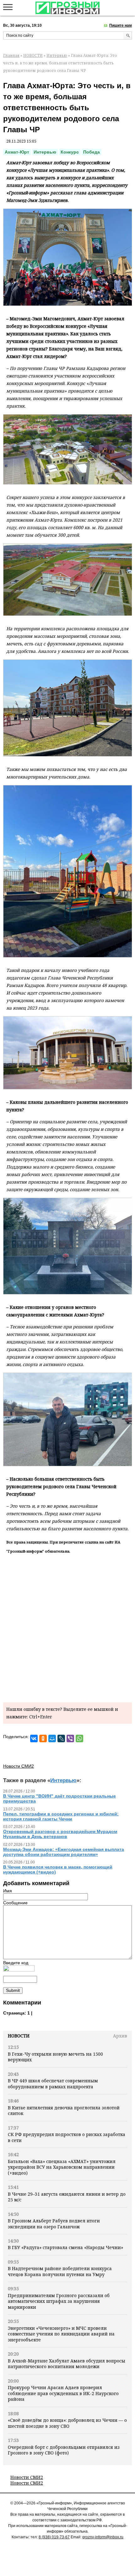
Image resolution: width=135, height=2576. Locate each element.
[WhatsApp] (79, 1738)
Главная (11, 55)
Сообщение (15, 1903)
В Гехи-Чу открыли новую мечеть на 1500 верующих (55, 2057)
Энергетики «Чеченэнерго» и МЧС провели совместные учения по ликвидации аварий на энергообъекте (61, 2334)
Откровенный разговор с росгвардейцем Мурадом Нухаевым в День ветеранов (60, 1834)
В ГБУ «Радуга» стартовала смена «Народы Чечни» (65, 2247)
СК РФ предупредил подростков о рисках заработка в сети (67, 2137)
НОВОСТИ (33, 55)
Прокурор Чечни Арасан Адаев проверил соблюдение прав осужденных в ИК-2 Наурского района (63, 2393)
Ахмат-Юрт (17, 152)
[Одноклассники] (43, 1738)
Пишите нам (121, 25)
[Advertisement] (67, 1627)
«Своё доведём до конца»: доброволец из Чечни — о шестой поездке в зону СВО (67, 2423)
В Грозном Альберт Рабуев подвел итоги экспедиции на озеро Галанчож (54, 2223)
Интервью (57, 55)
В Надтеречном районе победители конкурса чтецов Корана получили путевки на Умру (60, 2271)
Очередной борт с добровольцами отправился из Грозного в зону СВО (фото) (64, 2450)
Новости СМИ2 (27, 2477)
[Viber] (70, 1738)
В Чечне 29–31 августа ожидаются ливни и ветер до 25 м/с (67, 2197)
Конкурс (70, 152)
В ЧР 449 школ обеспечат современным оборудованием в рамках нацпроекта (53, 2083)
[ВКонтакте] (34, 1738)
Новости (19, 2036)
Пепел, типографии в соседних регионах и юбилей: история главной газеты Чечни (61, 1816)
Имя (8, 1891)
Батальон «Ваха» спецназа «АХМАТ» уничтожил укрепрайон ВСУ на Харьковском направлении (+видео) (62, 2167)
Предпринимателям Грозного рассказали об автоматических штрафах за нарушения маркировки (59, 2301)
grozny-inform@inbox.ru (103, 2537)
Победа (92, 152)
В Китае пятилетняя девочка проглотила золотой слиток (64, 2110)
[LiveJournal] (61, 1738)
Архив (120, 2036)
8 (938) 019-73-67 (54, 2537)
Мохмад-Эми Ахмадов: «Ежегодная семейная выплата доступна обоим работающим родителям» (64, 1852)
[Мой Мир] (52, 1738)
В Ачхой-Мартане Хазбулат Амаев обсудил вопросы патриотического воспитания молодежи (67, 2364)
